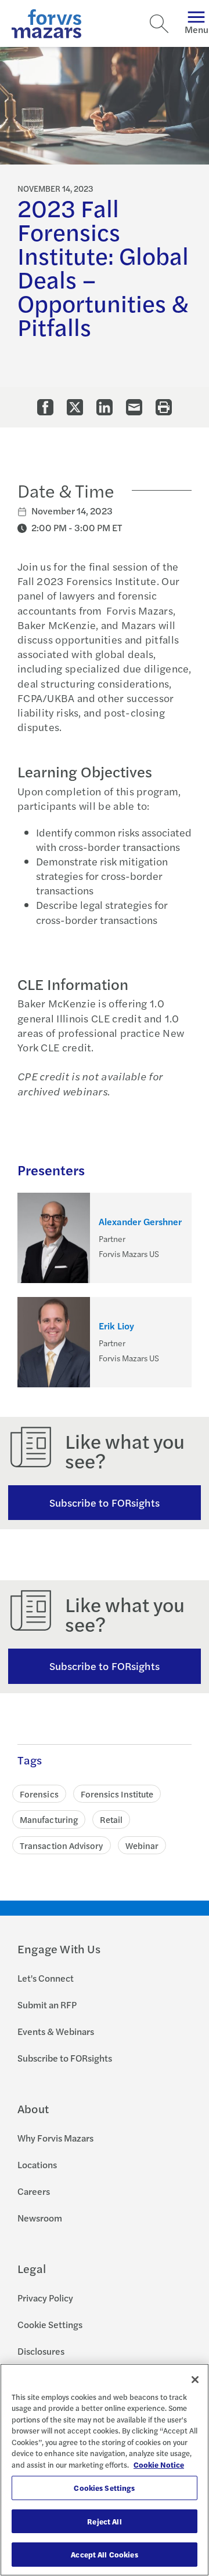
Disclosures (41, 2351)
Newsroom (40, 2218)
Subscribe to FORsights (105, 1502)
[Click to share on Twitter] (75, 407)
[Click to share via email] (134, 407)
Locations (37, 2164)
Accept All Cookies (104, 2554)
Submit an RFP (47, 2005)
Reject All (104, 2521)
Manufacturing (49, 1819)
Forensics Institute (117, 1794)
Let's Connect (46, 1978)
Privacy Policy (45, 2298)
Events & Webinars (56, 2031)
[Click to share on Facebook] (45, 407)
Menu (197, 29)
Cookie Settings (50, 2324)
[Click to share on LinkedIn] (105, 407)
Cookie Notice (159, 2464)
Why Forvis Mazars (55, 2138)
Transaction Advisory (62, 1845)
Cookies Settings (104, 2488)
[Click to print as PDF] (164, 407)
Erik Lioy (116, 1326)
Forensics (39, 1794)
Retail (111, 1819)
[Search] (159, 24)
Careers (34, 2191)
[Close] (195, 2380)
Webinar (142, 1845)
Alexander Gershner (140, 1222)
